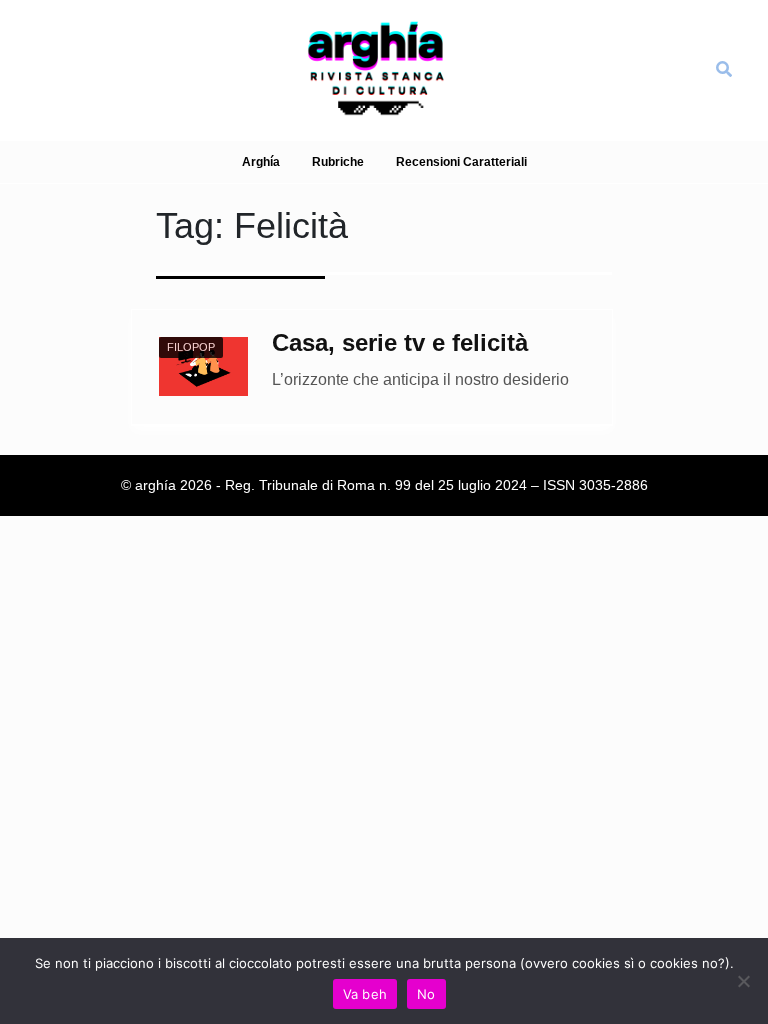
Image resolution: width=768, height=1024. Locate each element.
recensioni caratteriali (461, 162)
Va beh (365, 994)
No (426, 994)
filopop (191, 347)
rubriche (338, 162)
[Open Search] (724, 69)
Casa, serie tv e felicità (400, 342)
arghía (261, 162)
